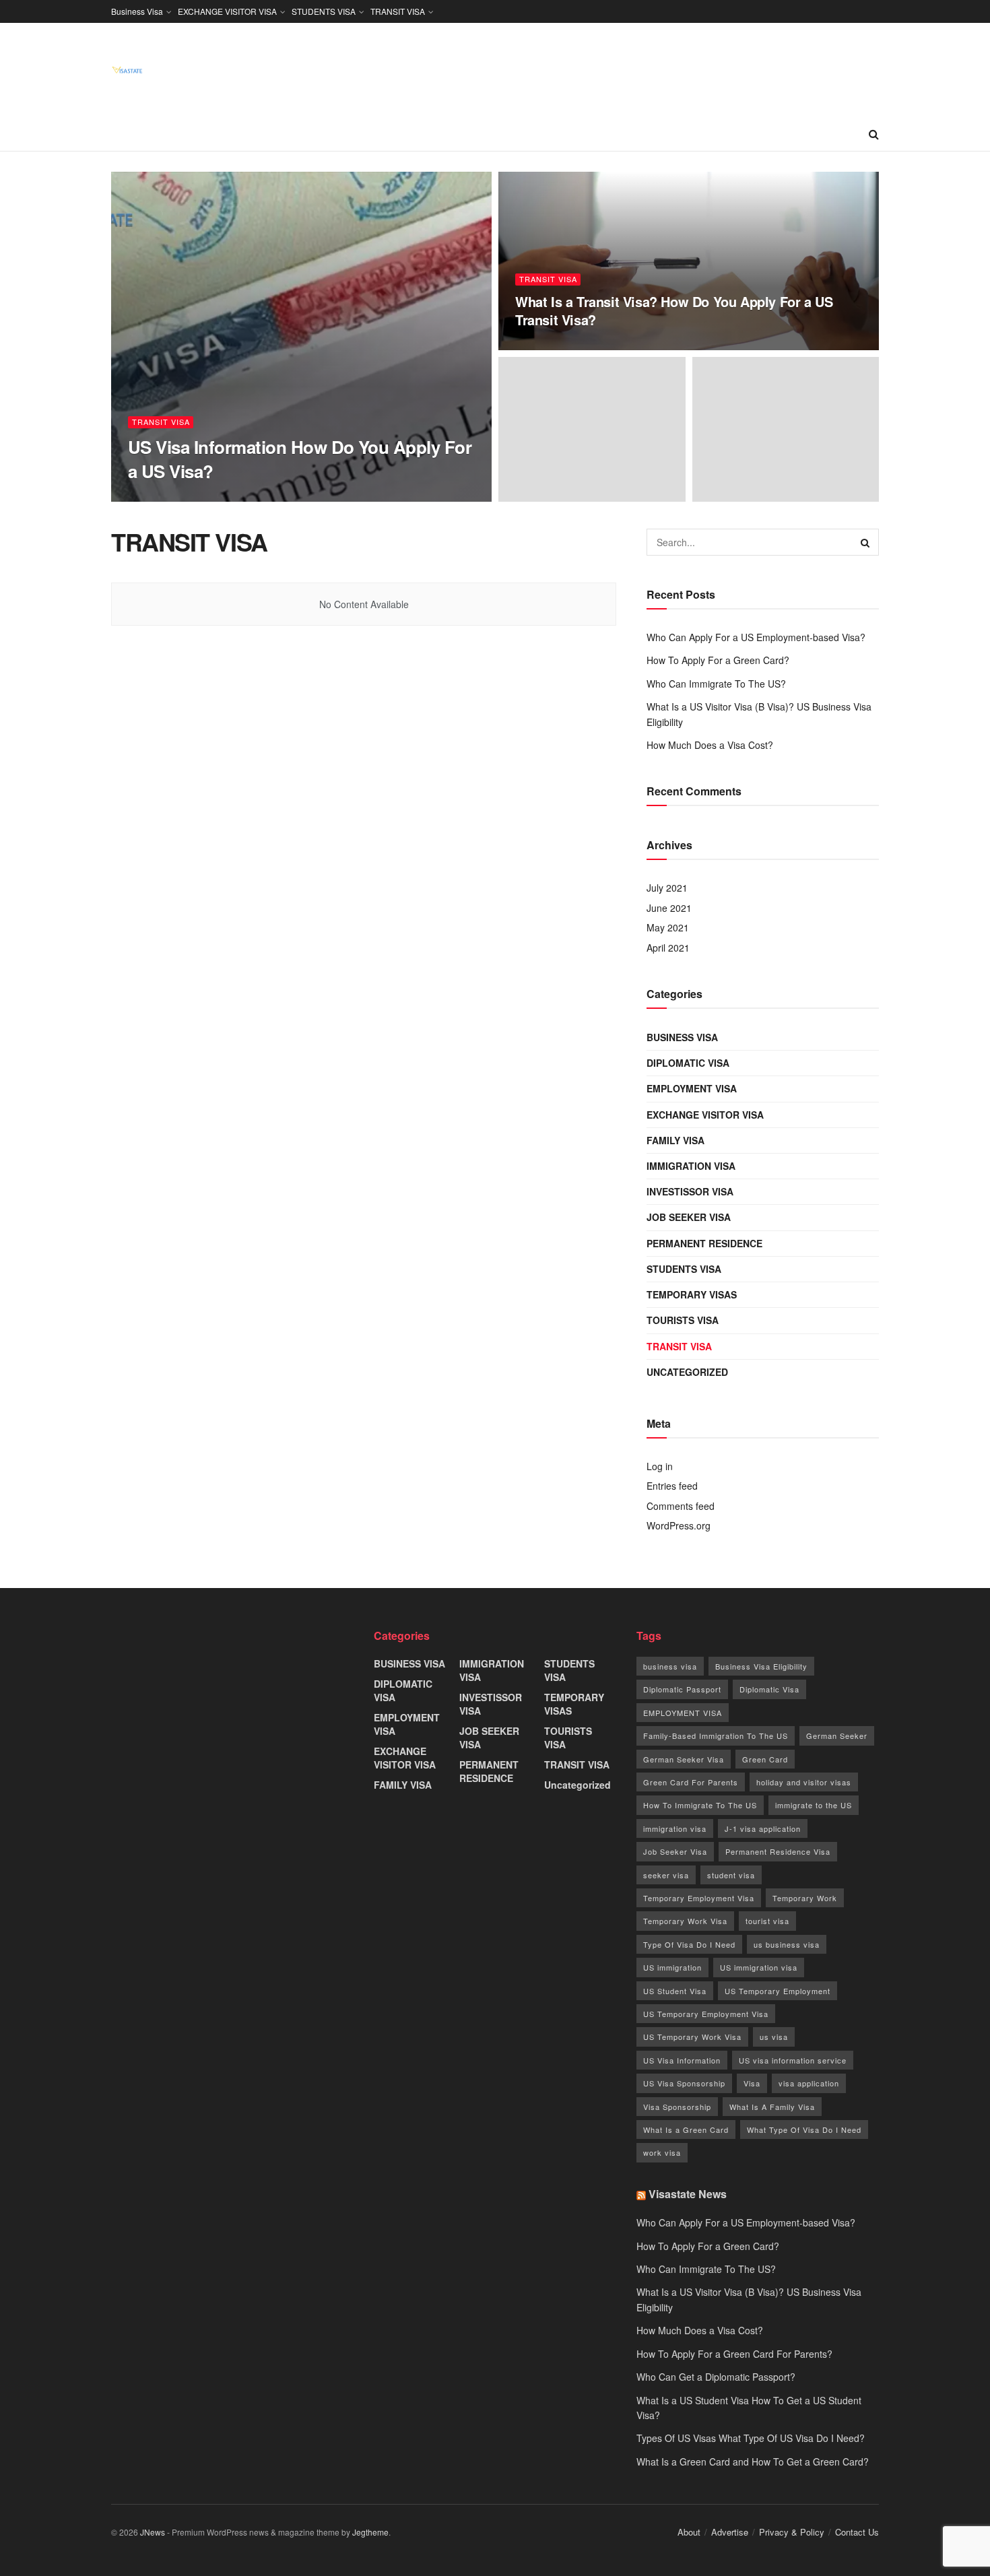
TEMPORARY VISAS (692, 1294)
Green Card (765, 1759)
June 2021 (669, 908)
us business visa (787, 1944)
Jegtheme (370, 2532)
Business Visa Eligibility (761, 1666)
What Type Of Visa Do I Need (804, 2129)
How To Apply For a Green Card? (718, 660)
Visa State (160, 497)
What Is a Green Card (686, 2129)
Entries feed (672, 1486)
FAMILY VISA (675, 1140)
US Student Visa (675, 1991)
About (689, 2532)
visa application (809, 2083)
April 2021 (668, 948)
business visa (670, 1666)
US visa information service (793, 2060)
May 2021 (668, 927)
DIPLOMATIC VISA (688, 1063)
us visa (774, 2037)
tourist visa (767, 1921)
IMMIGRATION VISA (691, 1166)
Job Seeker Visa (675, 1851)
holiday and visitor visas (804, 1782)
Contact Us (857, 2532)
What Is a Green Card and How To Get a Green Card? (753, 2462)
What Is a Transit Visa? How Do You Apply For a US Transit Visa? (674, 310)
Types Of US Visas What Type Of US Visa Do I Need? (751, 2438)
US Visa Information (682, 2060)
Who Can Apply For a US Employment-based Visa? (756, 637)
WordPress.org (679, 1525)
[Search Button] (865, 542)
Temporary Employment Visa (699, 1898)
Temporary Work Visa (685, 1921)
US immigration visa (759, 1967)
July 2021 (667, 888)
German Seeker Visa (684, 1759)
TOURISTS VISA (683, 1320)
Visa (752, 2083)
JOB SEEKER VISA (689, 1217)
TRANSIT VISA (398, 11)
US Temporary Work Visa (692, 2037)
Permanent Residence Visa (778, 1851)
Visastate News (688, 2194)
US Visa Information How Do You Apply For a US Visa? (300, 459)
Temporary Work (805, 1898)
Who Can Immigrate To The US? (716, 684)
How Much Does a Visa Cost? (710, 745)
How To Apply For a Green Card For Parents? (734, 2354)
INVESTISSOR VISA (690, 1191)
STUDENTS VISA (324, 11)
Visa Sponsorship (677, 2107)
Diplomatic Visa (769, 1689)
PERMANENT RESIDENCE (704, 1243)
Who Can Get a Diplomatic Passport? (716, 2377)
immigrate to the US (814, 1805)
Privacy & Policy (792, 2532)
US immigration (672, 1967)
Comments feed (681, 1506)
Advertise (730, 2532)
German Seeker (837, 1736)
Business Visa (137, 11)
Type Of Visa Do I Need (689, 1944)
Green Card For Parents (691, 1782)
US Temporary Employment (778, 1991)
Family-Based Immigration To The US (716, 1736)
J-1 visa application (763, 1828)
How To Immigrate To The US (700, 1805)
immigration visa (675, 1828)
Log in (660, 1466)
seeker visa (666, 1875)
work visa (662, 2152)
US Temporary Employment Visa (706, 2014)
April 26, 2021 (548, 346)
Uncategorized (687, 1372)
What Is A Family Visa (772, 2107)
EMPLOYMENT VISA (692, 1088)
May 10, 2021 (218, 497)
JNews (153, 2532)
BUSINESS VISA (682, 1037)
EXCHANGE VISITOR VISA (227, 11)
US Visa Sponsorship (684, 2083)
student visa (731, 1875)
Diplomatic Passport (682, 1689)
